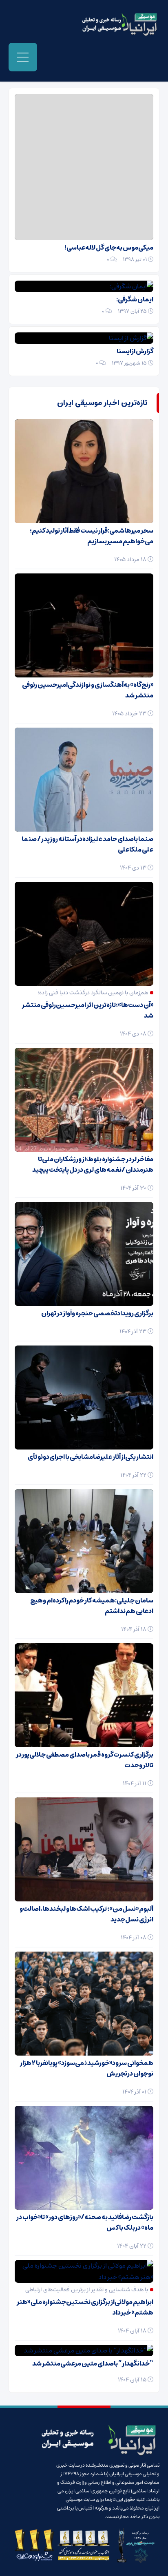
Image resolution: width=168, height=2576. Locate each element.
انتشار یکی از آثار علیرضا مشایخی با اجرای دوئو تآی (91, 1457)
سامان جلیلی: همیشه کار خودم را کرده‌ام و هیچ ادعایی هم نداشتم (92, 1606)
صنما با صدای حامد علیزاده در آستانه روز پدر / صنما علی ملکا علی (87, 844)
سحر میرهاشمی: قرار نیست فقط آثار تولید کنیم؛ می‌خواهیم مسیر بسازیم (92, 536)
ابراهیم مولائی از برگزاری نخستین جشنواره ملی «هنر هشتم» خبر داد (85, 2307)
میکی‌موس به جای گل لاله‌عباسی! (109, 248)
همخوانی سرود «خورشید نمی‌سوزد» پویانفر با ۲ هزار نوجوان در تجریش (87, 2068)
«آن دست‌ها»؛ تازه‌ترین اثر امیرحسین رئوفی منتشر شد (88, 1010)
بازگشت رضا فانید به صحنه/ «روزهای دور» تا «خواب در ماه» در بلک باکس (85, 2222)
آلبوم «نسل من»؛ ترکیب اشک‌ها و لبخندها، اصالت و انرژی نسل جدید (86, 1914)
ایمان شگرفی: (135, 299)
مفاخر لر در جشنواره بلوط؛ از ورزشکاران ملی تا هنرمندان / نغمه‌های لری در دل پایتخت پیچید (93, 1164)
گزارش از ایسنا (135, 351)
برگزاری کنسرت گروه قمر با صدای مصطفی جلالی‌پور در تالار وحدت (85, 1760)
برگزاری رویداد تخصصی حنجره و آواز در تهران (97, 1313)
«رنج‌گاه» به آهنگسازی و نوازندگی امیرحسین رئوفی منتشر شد (88, 690)
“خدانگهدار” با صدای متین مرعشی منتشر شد (93, 2364)
